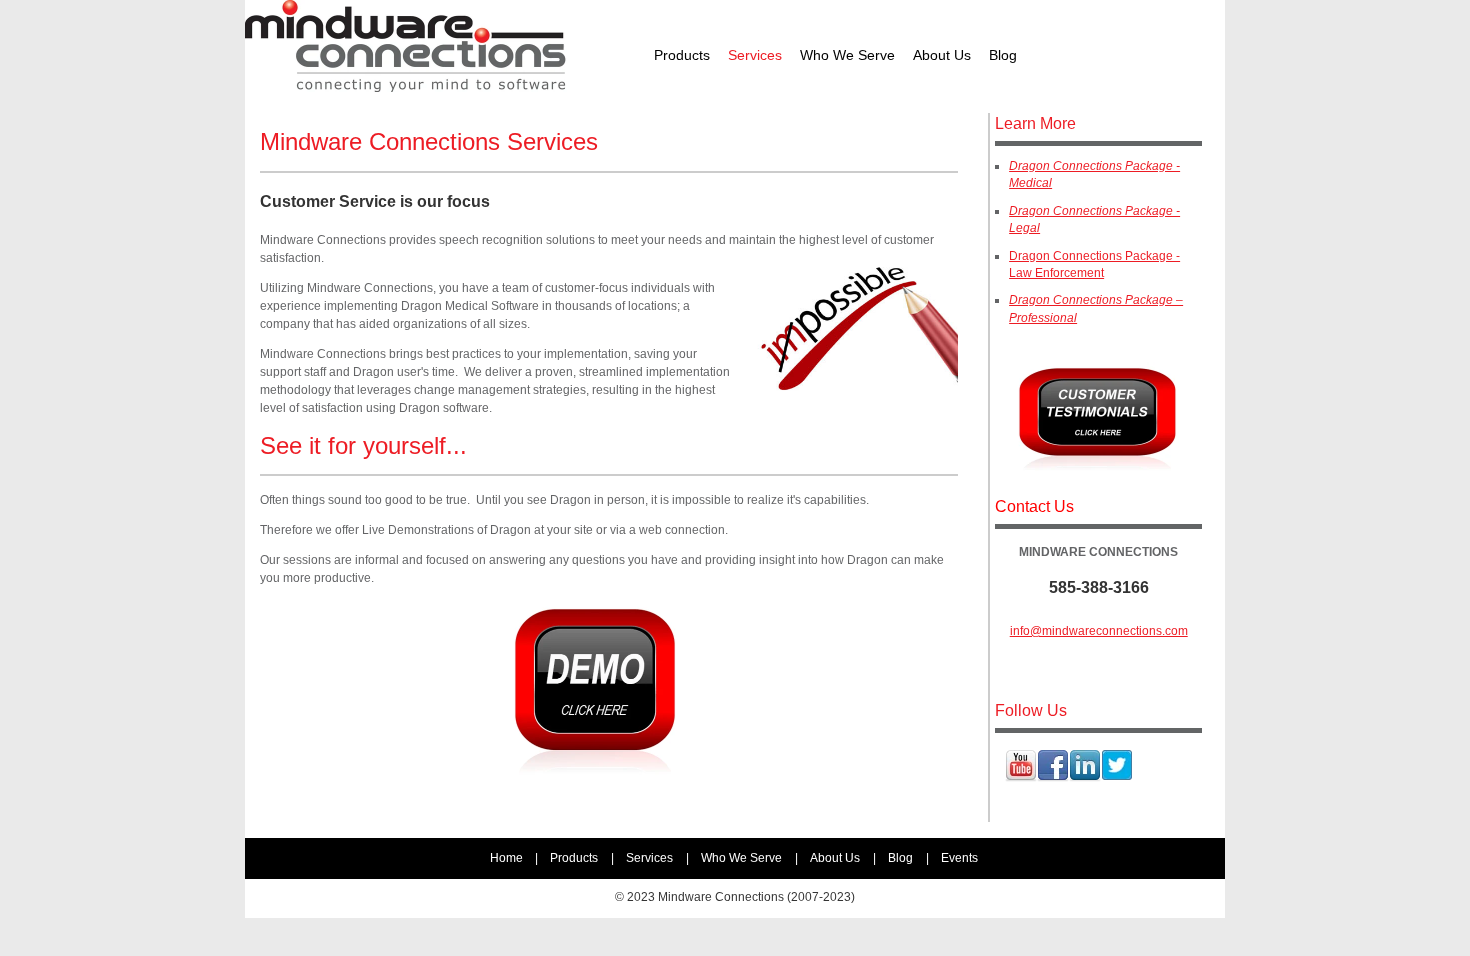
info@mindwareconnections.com (1099, 631)
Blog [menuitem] (1003, 55)
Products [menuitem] (682, 55)
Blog (900, 858)
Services (649, 858)
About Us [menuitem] (942, 55)
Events (959, 858)
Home (506, 858)
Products (574, 858)
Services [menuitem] (755, 55)
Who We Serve (741, 858)
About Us (835, 858)
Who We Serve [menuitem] (847, 55)
